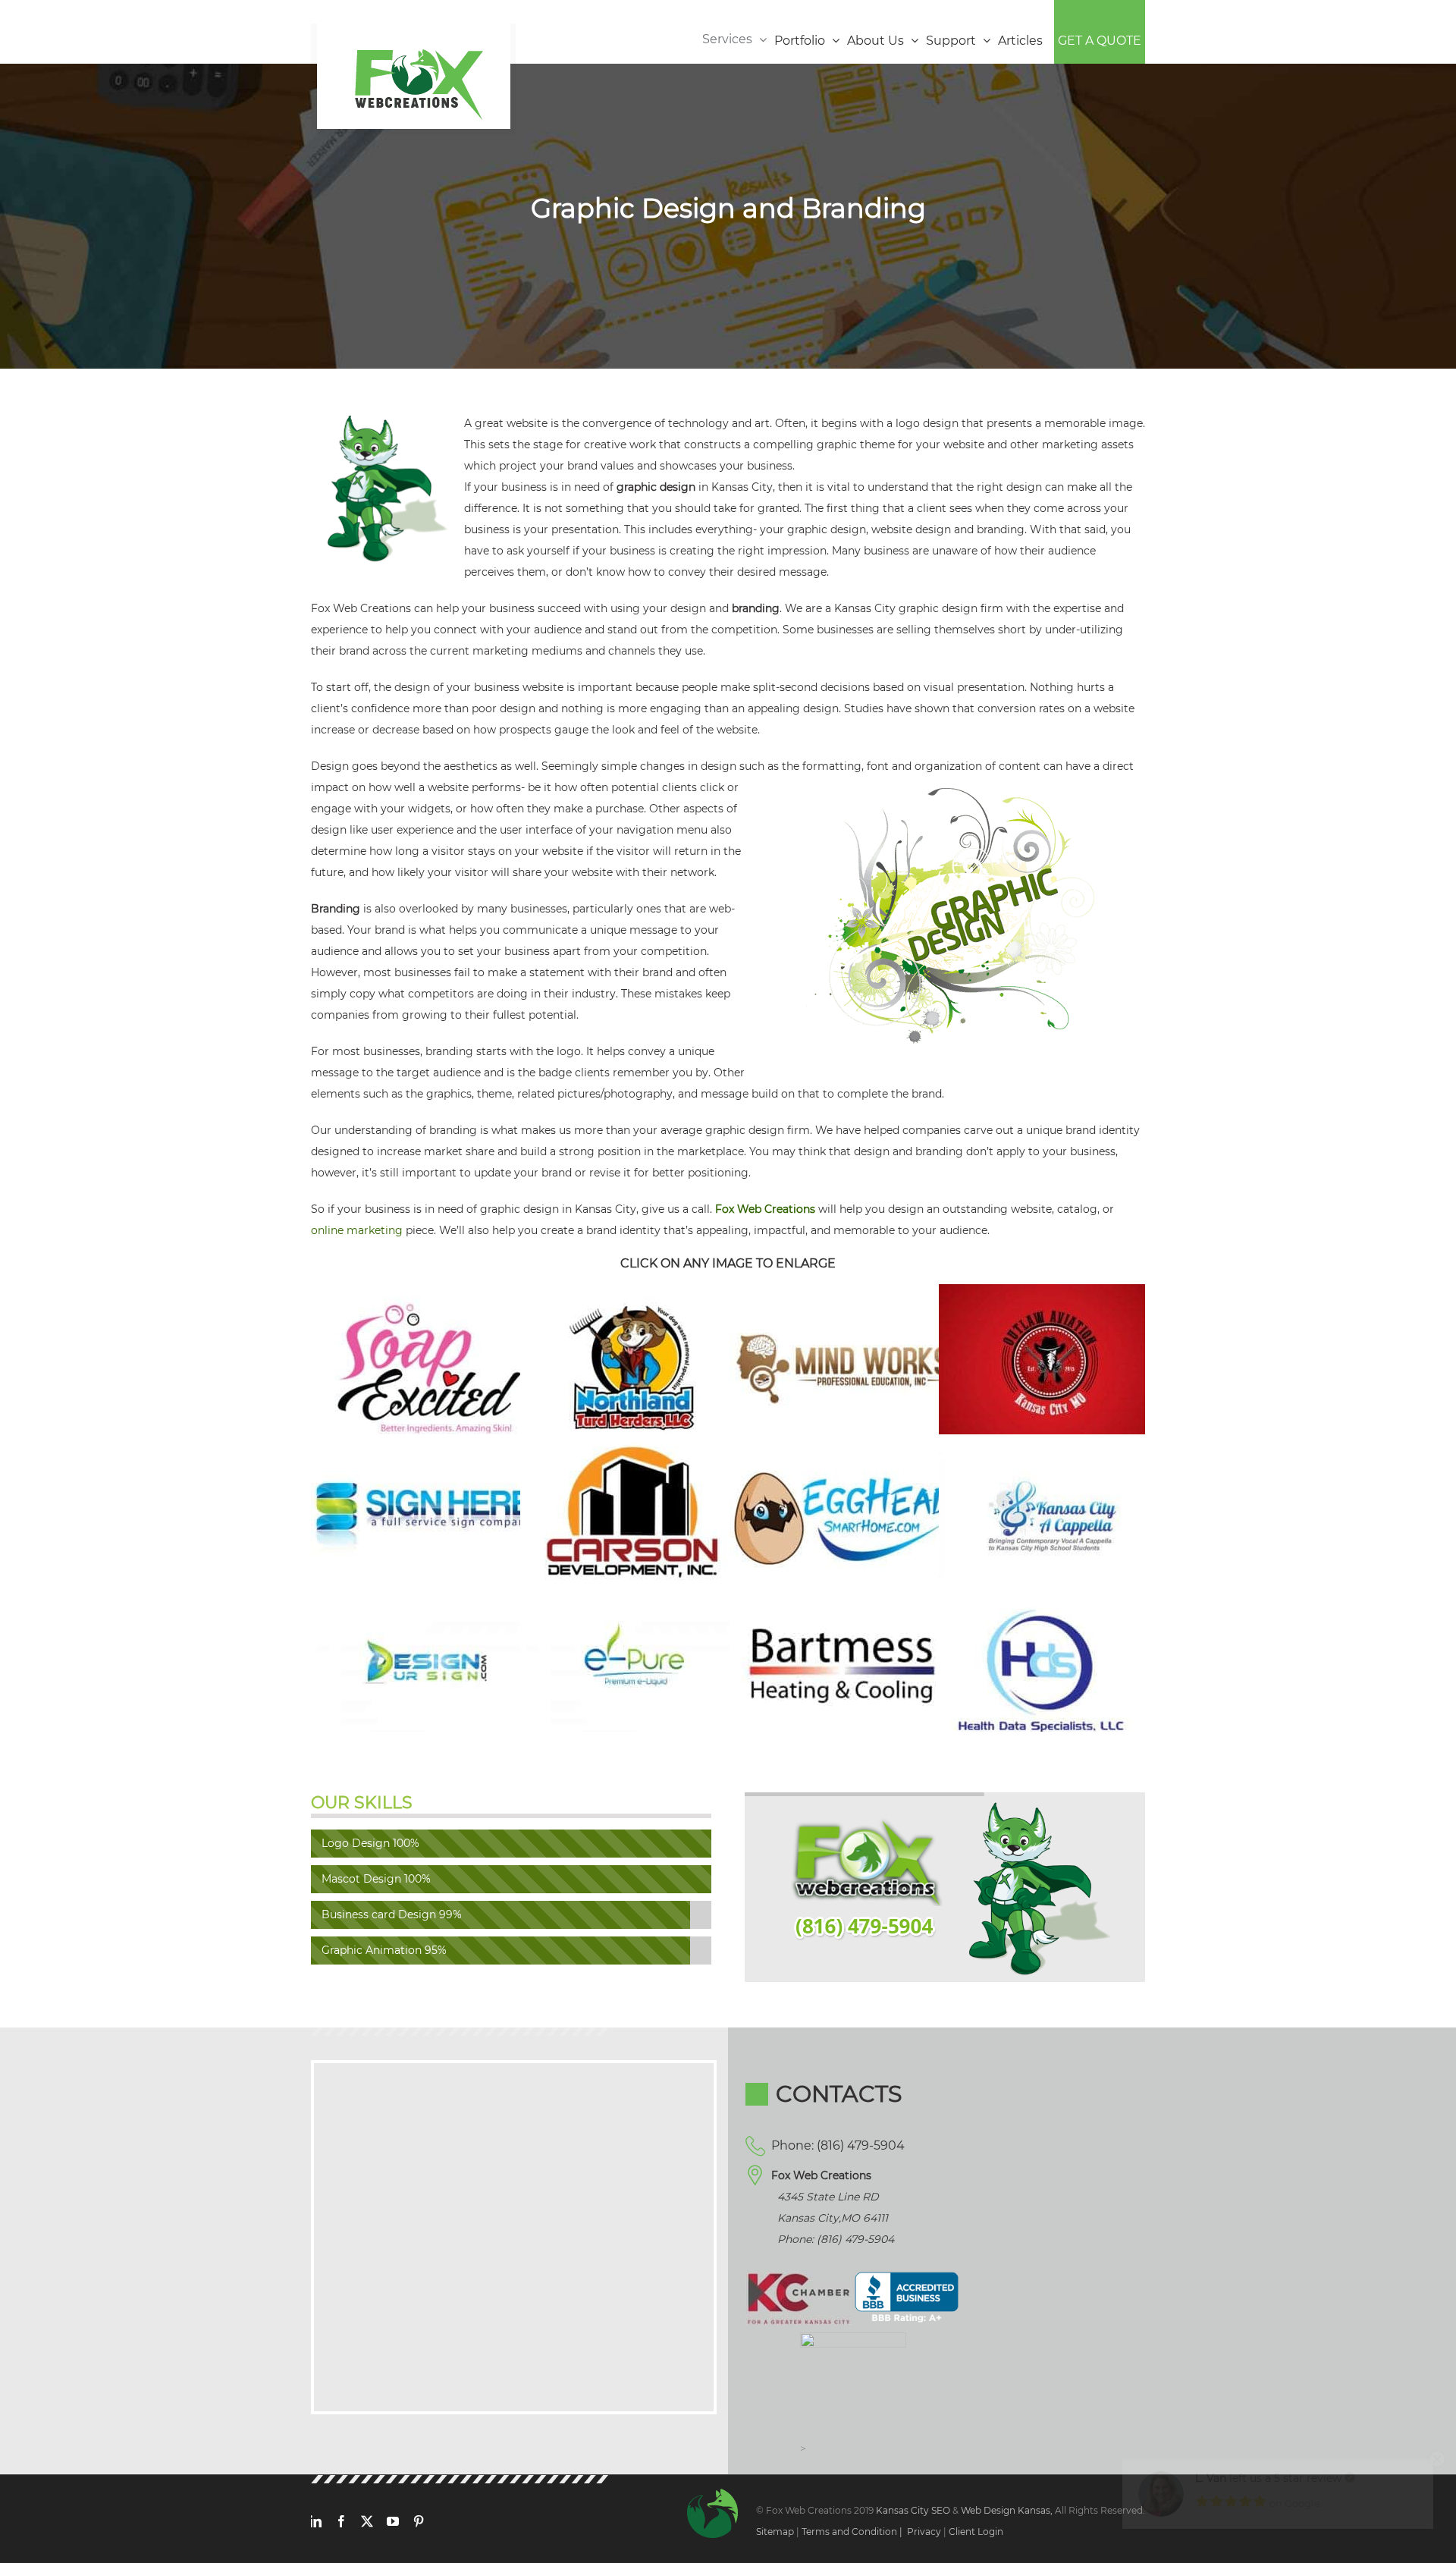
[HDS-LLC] (1053, 1595)
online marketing (357, 1230)
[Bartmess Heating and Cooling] (843, 1595)
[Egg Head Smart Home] (843, 1445)
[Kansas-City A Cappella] (1053, 1445)
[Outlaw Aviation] (1053, 1295)
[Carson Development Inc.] (634, 1445)
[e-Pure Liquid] (634, 1595)
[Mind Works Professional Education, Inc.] (843, 1295)
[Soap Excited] (425, 1295)
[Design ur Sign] (425, 1595)
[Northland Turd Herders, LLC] (634, 1295)
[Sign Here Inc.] (425, 1445)
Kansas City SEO (914, 2510)
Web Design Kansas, (1007, 2510)
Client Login (976, 2532)
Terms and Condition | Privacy (871, 2532)
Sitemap (775, 2532)
